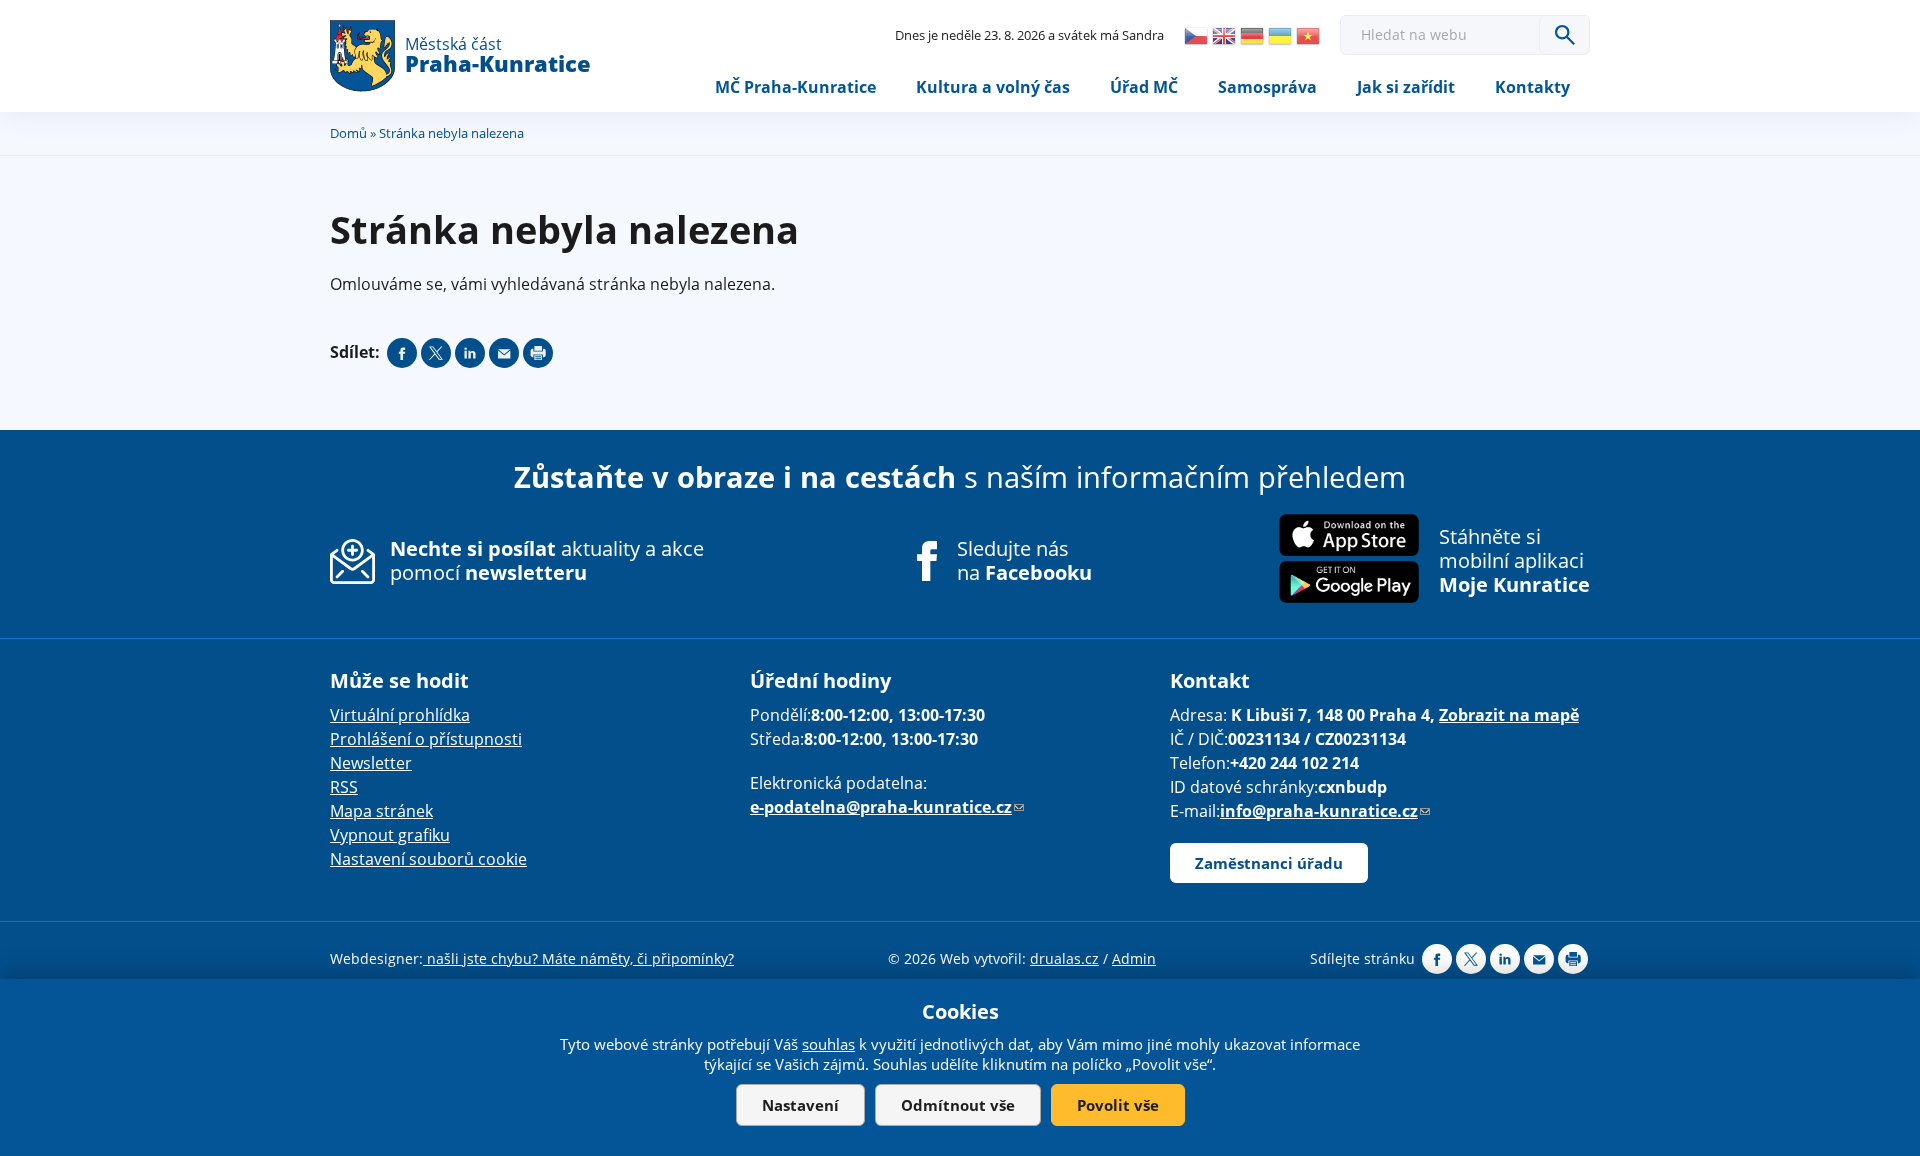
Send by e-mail (504, 353)
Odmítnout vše (958, 1105)
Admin (1134, 958)
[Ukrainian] (1280, 36)
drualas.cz (1064, 958)
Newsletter (371, 763)
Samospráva (1267, 87)
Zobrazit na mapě (1509, 715)
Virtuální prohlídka (400, 715)
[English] (1224, 36)
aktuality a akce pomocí (547, 560)
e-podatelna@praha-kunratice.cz (887, 807)
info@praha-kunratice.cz (1325, 811)
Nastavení (800, 1105)
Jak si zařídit (1406, 87)
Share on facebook (402, 353)
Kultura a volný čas (993, 87)
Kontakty (1532, 87)
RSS (344, 787)
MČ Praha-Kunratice (795, 87)
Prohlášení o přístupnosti (426, 739)
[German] (1252, 36)
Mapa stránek (381, 811)
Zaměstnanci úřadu (1269, 863)
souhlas (828, 1044)
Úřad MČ (1144, 87)
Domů (348, 133)
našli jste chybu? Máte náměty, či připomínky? (578, 958)
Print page (538, 353)
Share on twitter (436, 353)
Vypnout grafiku (390, 835)
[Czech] (1196, 36)
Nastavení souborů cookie (428, 859)
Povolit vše (1118, 1105)
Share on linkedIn (470, 353)
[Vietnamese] (1308, 36)
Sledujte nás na (1024, 561)
